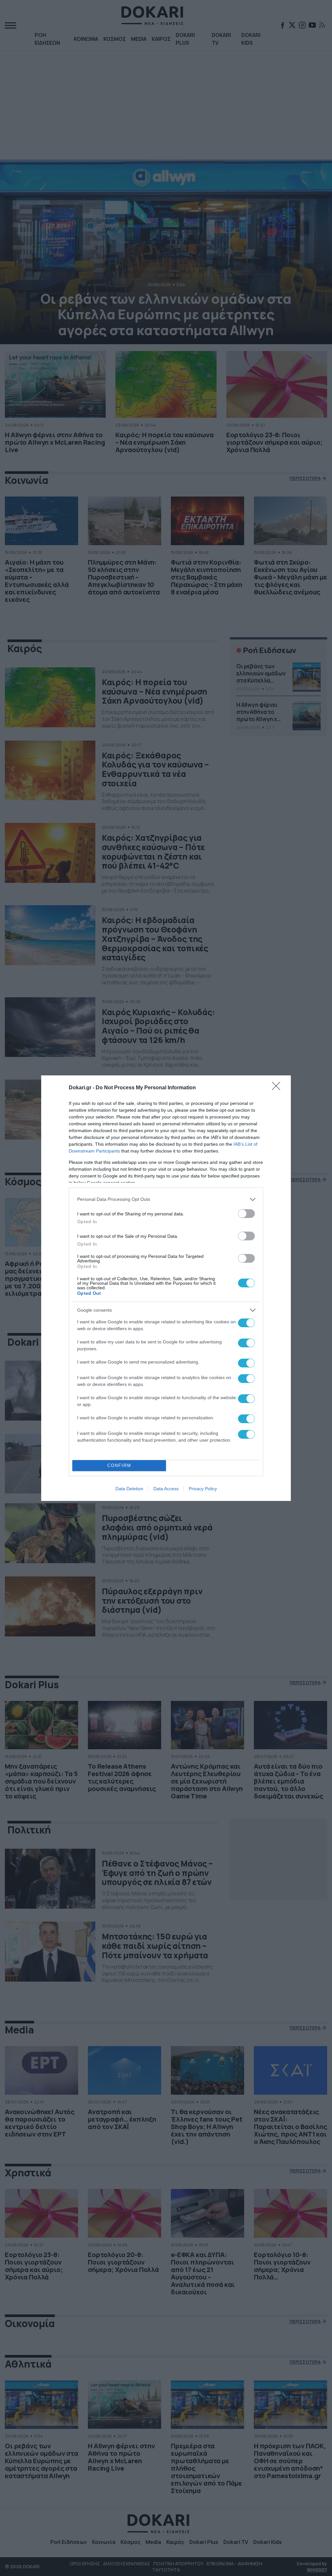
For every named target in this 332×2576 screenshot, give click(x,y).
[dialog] (166, 1288)
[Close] (278, 1088)
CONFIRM (119, 1465)
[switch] (246, 1214)
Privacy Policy (203, 1489)
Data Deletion (129, 1489)
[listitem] (166, 1199)
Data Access (166, 1489)
